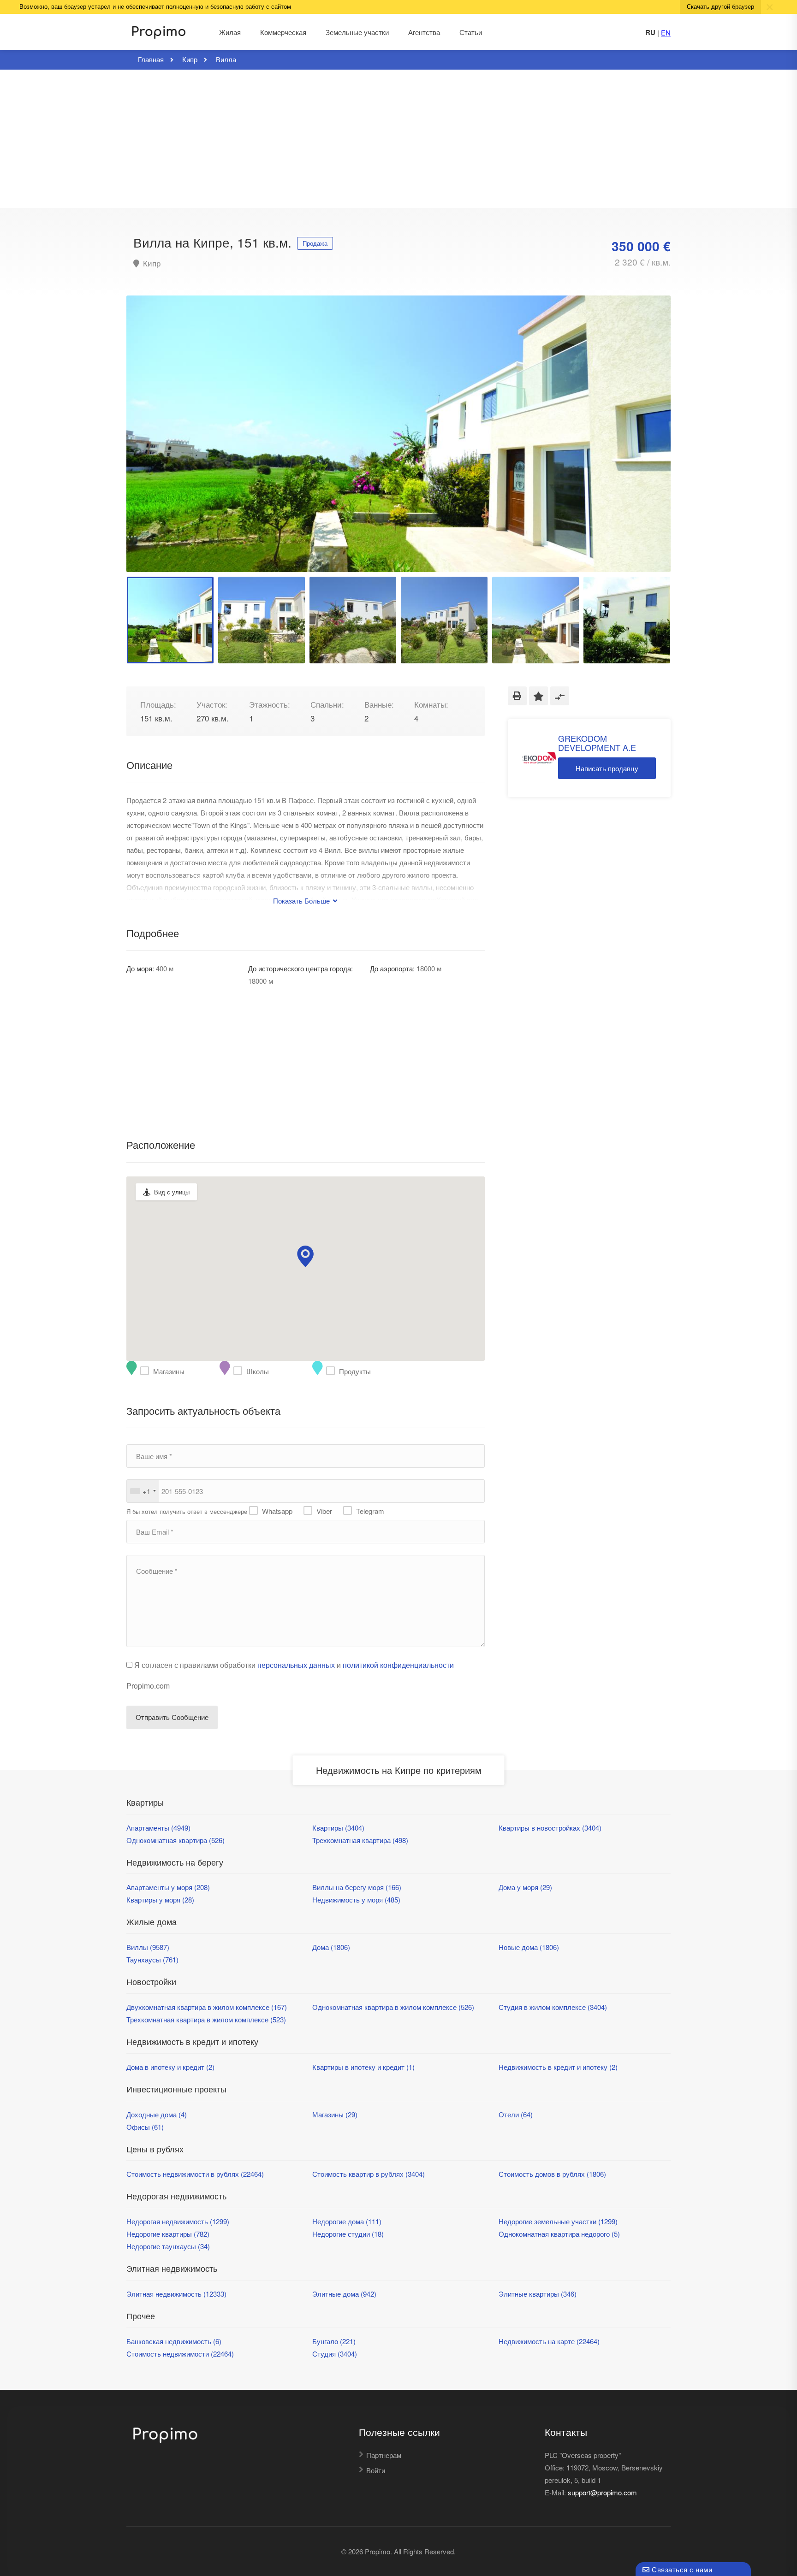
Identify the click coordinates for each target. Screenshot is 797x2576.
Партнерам (384, 2455)
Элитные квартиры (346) (538, 2294)
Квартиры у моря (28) (160, 1900)
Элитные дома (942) (344, 2294)
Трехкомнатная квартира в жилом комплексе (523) (206, 2019)
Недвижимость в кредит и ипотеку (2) (558, 2067)
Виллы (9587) (148, 1947)
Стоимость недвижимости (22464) (180, 2354)
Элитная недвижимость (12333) (176, 2294)
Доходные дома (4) (157, 2114)
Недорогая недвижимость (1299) (178, 2221)
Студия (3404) (335, 2354)
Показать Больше (302, 901)
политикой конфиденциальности (398, 1665)
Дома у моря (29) (525, 1887)
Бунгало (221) (334, 2341)
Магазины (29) (335, 2114)
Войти (376, 2470)
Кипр (151, 263)
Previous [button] (153, 445)
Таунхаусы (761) (152, 1959)
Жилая (230, 32)
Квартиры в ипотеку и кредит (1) (363, 2067)
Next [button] (644, 445)
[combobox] (143, 1491)
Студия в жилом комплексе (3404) (553, 2007)
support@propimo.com (602, 2492)
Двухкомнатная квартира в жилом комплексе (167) (207, 2007)
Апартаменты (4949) (158, 1828)
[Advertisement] (398, 139)
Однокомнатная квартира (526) (175, 1840)
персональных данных (296, 1665)
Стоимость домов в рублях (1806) (552, 2174)
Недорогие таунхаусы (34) (168, 2246)
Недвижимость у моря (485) (356, 1900)
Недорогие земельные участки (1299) (558, 2221)
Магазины (147, 1371)
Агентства (424, 32)
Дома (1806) (331, 1947)
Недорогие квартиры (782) (168, 2234)
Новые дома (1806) (529, 1947)
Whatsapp (277, 1511)
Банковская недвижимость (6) (174, 2341)
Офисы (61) (145, 2127)
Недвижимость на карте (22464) (549, 2341)
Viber (324, 1511)
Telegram (370, 1511)
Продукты (333, 1371)
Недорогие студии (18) (348, 2234)
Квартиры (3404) (338, 1828)
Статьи (471, 32)
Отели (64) (516, 2114)
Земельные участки (357, 32)
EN (666, 32)
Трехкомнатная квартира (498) (360, 1840)
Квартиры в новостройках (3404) (550, 1828)
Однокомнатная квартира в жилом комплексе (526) (393, 2007)
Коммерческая (283, 32)
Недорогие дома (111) (347, 2221)
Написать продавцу (607, 768)
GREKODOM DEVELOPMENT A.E (597, 743)
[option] (398, 434)
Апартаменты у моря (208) (168, 1887)
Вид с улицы (172, 1192)
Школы (240, 1371)
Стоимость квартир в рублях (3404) (369, 2174)
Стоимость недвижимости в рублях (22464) (195, 2174)
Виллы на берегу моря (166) (357, 1887)
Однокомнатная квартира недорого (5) (559, 2234)
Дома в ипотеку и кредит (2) (170, 2067)
